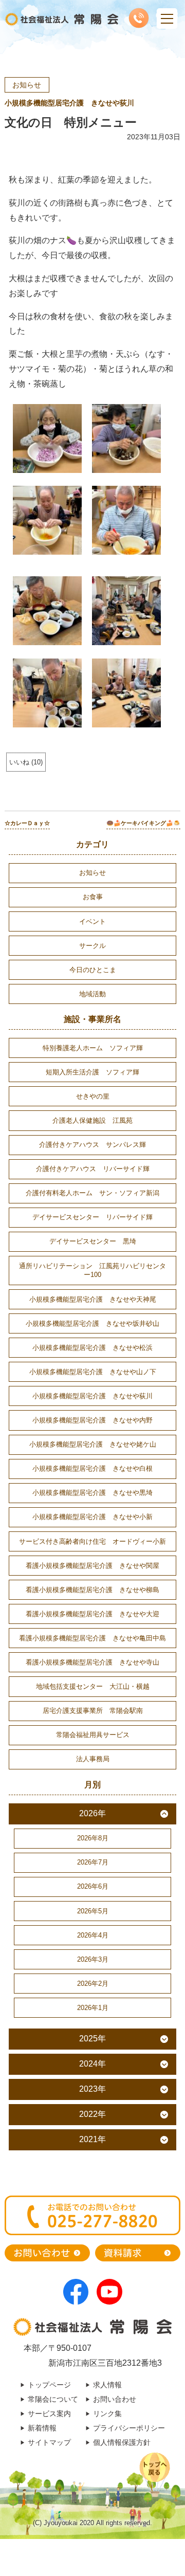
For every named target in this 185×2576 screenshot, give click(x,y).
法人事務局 (93, 1759)
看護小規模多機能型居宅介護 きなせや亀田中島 (92, 1638)
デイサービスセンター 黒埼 (93, 1241)
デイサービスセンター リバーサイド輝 (92, 1217)
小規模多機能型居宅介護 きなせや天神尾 (93, 1299)
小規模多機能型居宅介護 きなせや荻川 (69, 103)
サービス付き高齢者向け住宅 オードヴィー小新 (92, 1541)
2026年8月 (93, 1838)
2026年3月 (93, 1959)
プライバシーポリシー (129, 2428)
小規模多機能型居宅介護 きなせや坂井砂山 (92, 1323)
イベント (92, 921)
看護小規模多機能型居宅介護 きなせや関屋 (92, 1566)
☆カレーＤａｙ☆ (27, 823)
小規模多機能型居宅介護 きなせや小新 (92, 1517)
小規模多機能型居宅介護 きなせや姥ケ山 (93, 1444)
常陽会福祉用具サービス (93, 1735)
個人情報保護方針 (122, 2442)
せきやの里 (93, 1096)
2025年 (92, 2039)
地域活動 (92, 994)
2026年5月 (93, 1911)
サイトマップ (49, 2442)
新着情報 (42, 2428)
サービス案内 (49, 2414)
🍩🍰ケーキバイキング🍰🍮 (143, 823)
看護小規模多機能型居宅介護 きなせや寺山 (92, 1662)
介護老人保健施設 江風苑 (92, 1120)
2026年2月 (93, 1984)
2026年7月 (93, 1862)
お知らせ (27, 85)
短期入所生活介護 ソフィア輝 (92, 1072)
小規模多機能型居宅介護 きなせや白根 (92, 1468)
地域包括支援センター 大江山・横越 (93, 1686)
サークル (92, 946)
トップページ (49, 2385)
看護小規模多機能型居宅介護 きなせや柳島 (92, 1590)
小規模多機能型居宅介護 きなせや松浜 (92, 1348)
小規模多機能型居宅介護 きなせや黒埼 (92, 1493)
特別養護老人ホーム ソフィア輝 (93, 1048)
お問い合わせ (115, 2399)
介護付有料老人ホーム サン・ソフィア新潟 (92, 1193)
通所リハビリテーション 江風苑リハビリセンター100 (92, 1271)
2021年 (92, 2139)
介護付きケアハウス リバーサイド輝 (93, 1169)
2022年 (92, 2114)
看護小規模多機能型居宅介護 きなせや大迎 (92, 1614)
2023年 (92, 2089)
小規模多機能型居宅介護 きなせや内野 (92, 1420)
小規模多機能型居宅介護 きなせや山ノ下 (93, 1372)
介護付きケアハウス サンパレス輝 (92, 1145)
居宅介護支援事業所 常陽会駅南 (93, 1711)
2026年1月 (93, 2008)
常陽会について (53, 2399)
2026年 (92, 1813)
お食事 (93, 897)
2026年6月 (93, 1886)
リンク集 (107, 2414)
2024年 (92, 2064)
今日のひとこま (93, 970)
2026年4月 (93, 1935)
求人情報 (107, 2385)
